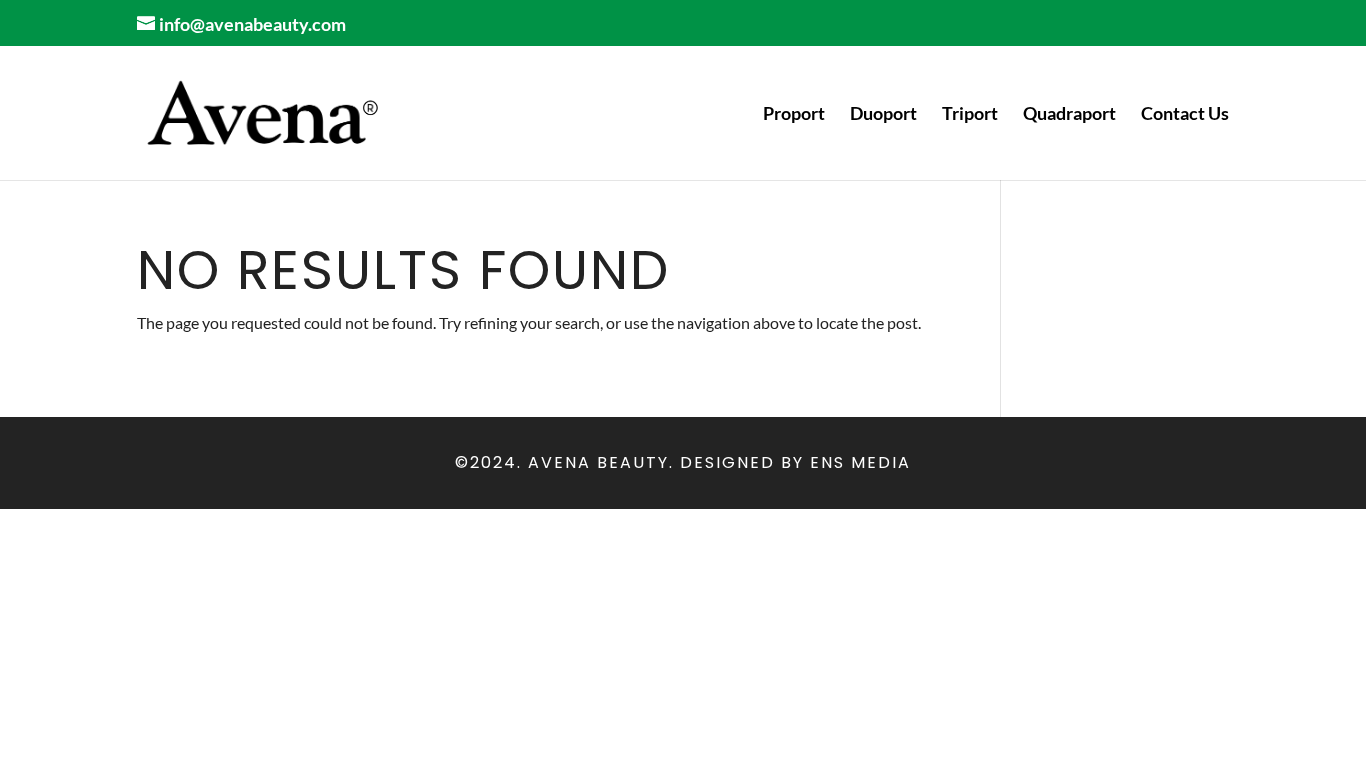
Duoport (883, 115)
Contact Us (1185, 115)
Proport (794, 115)
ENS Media (860, 462)
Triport (970, 115)
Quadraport (1069, 115)
